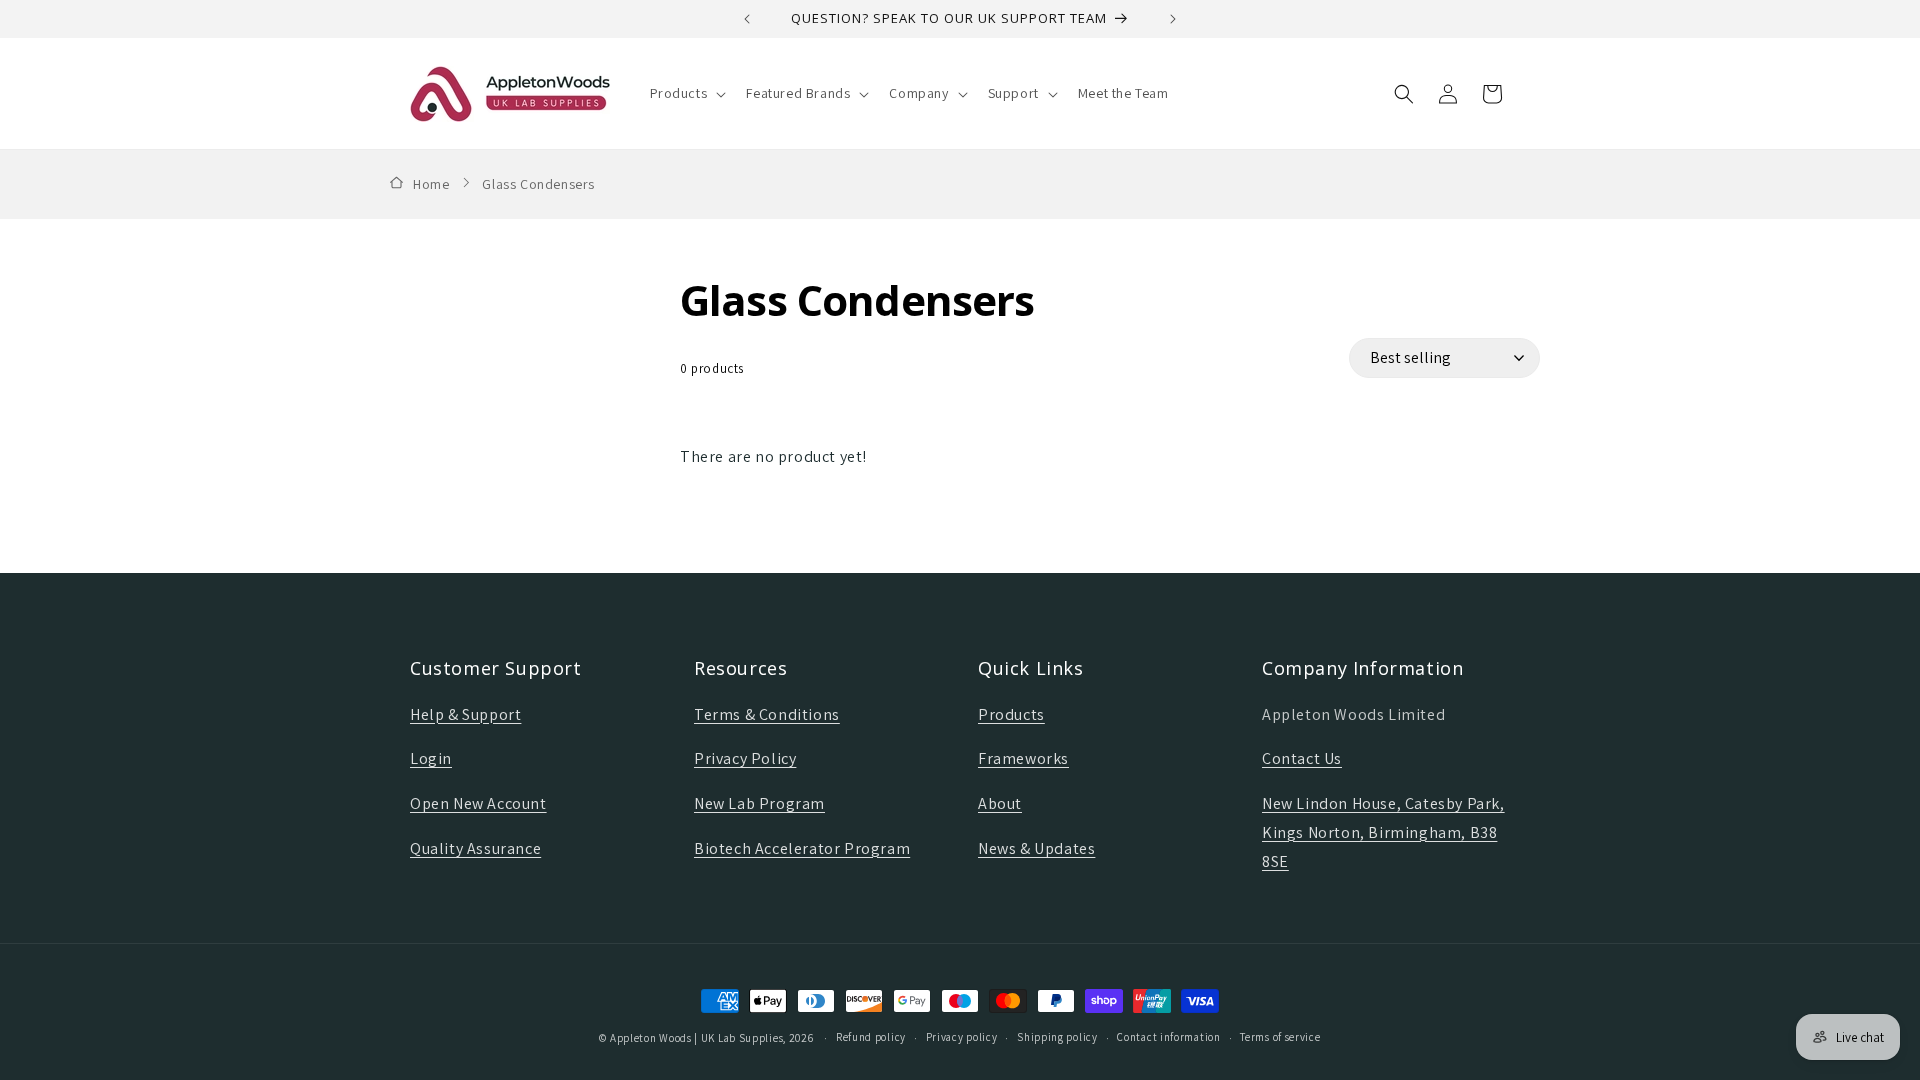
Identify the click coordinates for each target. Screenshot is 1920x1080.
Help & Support (465, 714)
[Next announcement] (1173, 19)
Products (1011, 714)
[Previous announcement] (747, 19)
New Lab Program (759, 803)
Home (431, 184)
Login (431, 758)
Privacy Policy (745, 758)
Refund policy (871, 1037)
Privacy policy (962, 1037)
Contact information (1168, 1037)
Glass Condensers (538, 184)
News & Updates (1036, 848)
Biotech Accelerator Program (802, 848)
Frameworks (1023, 758)
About (1000, 803)
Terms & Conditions (767, 714)
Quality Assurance (475, 848)
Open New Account (478, 803)
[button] (686, 93)
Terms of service (1280, 1037)
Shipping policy (1057, 1037)
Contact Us (1302, 758)
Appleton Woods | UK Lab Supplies (696, 1038)
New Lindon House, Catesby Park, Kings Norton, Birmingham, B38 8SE (1383, 832)
